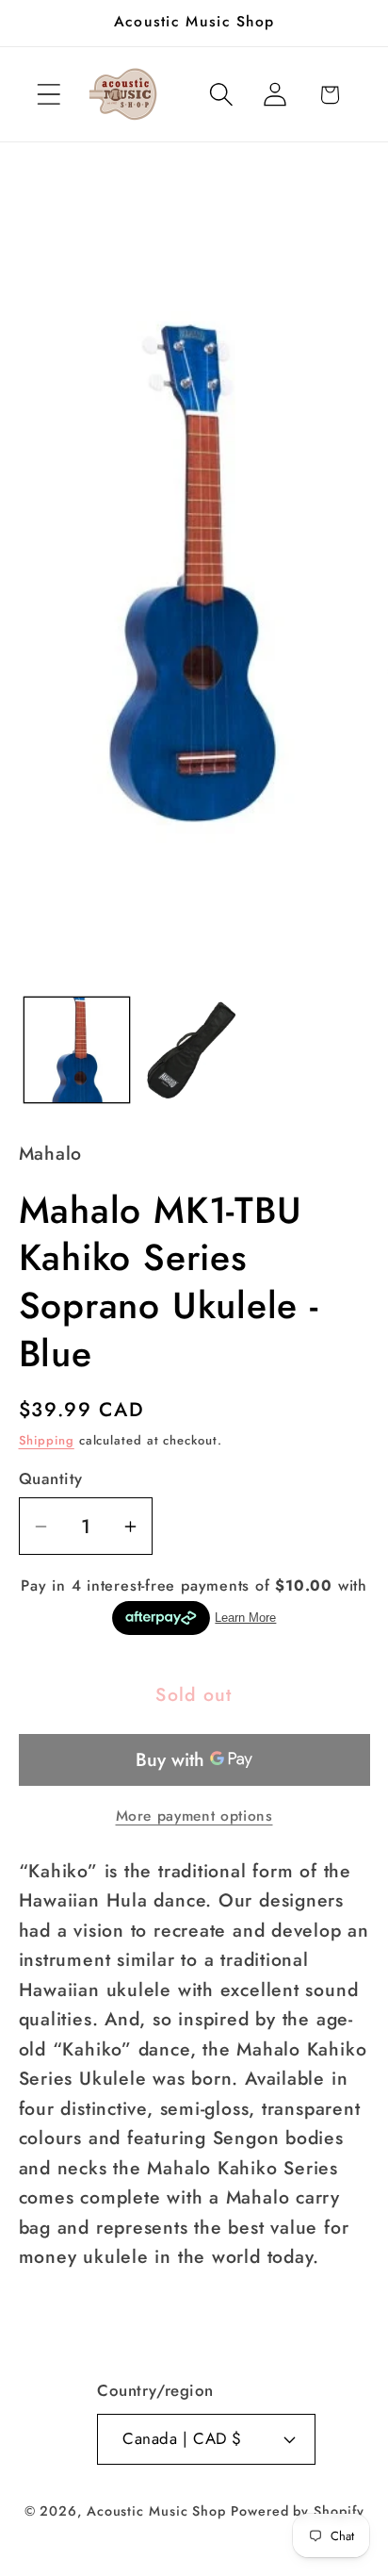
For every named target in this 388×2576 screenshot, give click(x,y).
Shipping (47, 1440)
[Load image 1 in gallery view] (77, 1050)
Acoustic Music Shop (156, 2511)
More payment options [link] (194, 1816)
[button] (48, 95)
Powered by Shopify (297, 2511)
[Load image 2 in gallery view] (194, 1050)
